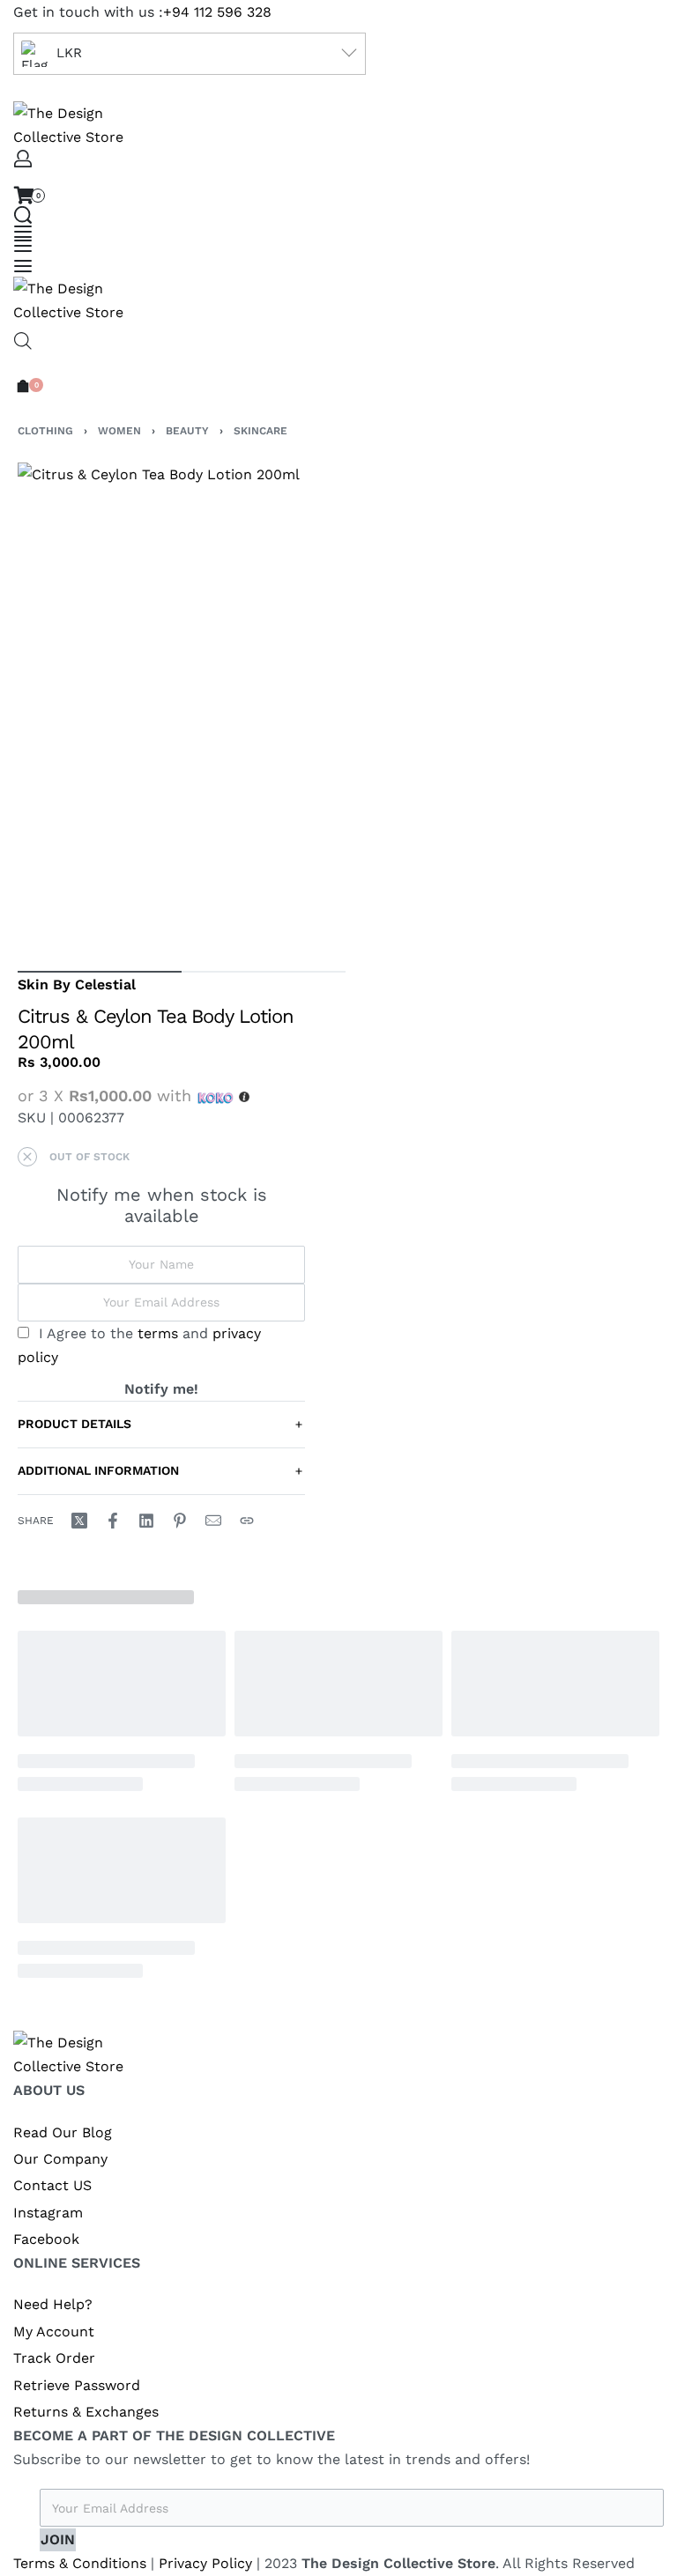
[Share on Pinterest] (180, 1521)
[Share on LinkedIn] (146, 1521)
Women (119, 431)
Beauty (187, 431)
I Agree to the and (139, 1345)
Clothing (45, 431)
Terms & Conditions (80, 2563)
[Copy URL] (247, 1521)
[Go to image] (100, 972)
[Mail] (213, 1521)
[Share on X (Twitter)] (79, 1521)
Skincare (260, 431)
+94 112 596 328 (217, 12)
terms (158, 1333)
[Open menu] (23, 232)
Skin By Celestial (77, 985)
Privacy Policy (205, 2563)
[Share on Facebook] (113, 1521)
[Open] (23, 266)
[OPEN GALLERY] (182, 708)
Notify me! (161, 1389)
